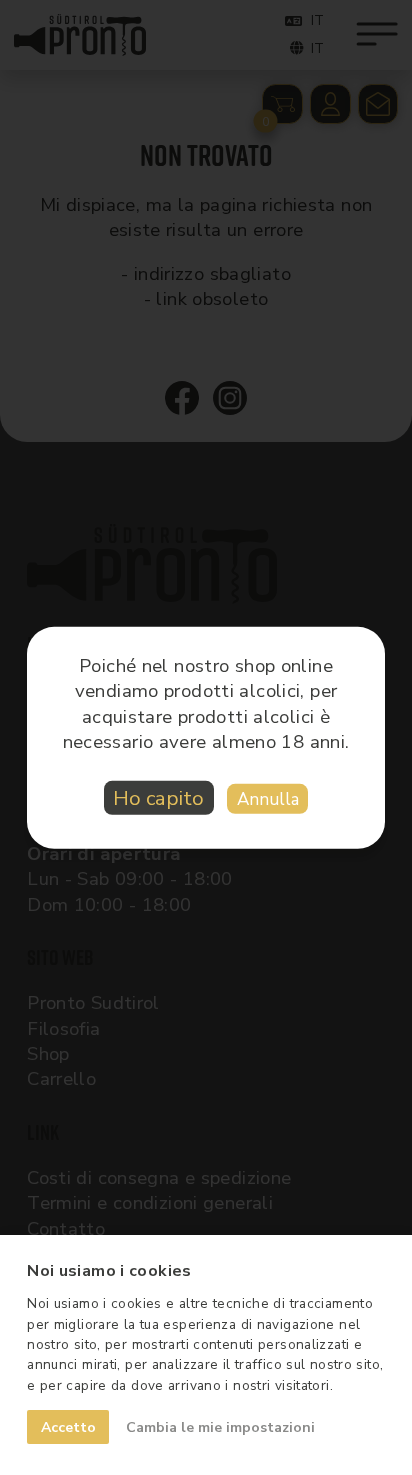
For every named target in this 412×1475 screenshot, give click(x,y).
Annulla (268, 798)
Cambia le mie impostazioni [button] (220, 1427)
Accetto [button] (68, 1427)
